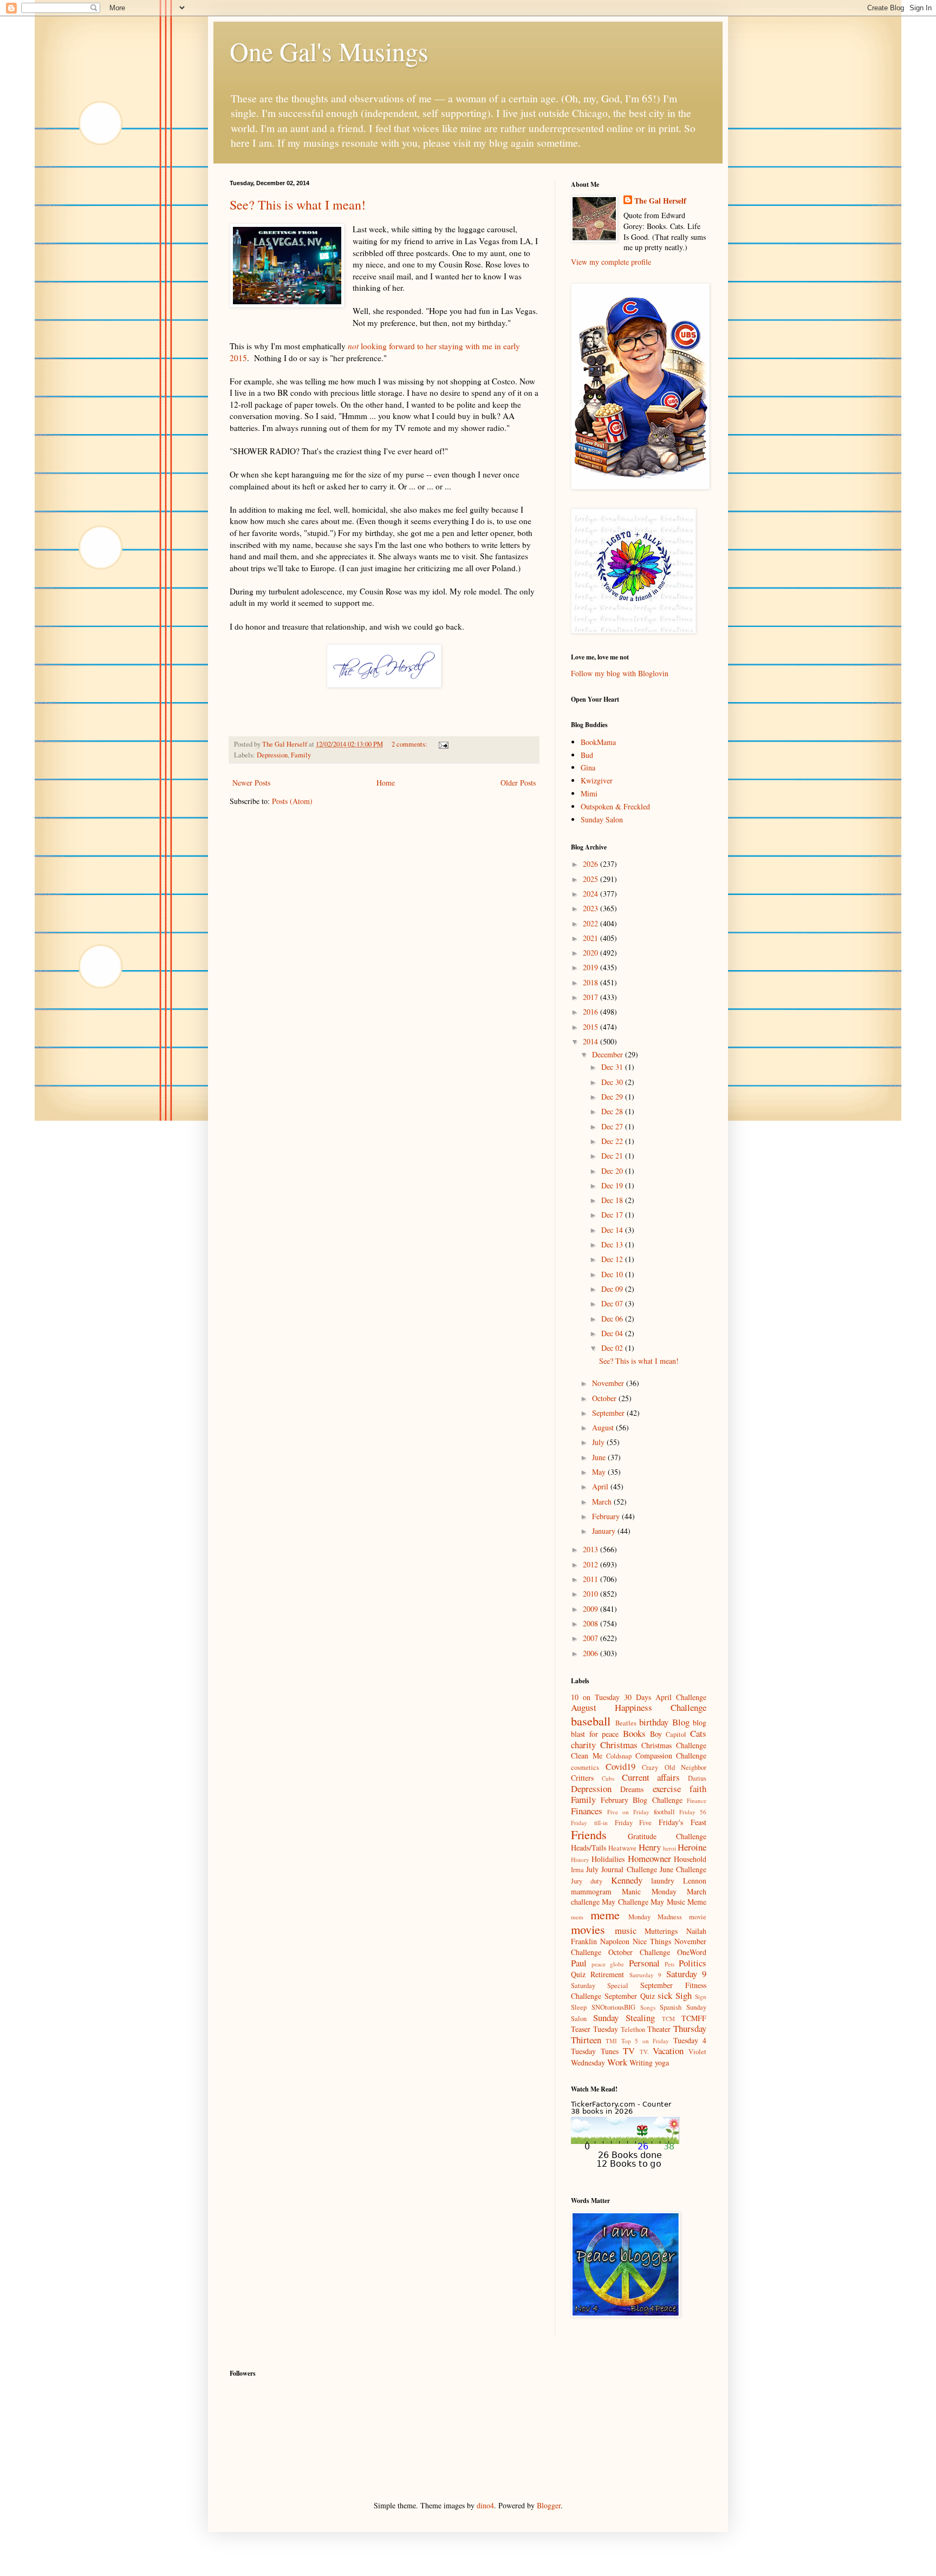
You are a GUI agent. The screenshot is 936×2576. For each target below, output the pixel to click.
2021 (591, 938)
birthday (654, 1722)
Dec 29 (613, 1097)
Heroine (692, 1847)
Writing (641, 2062)
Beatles (626, 1723)
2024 (591, 894)
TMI (611, 2041)
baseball (591, 1721)
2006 (591, 1653)
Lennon (695, 1881)
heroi (669, 1848)
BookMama (598, 742)
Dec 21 (613, 1156)
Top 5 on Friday (645, 2041)
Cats (698, 1733)
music (626, 1930)
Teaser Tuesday (594, 2029)
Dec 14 (613, 1230)
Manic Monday (649, 1891)
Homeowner (649, 1858)
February (607, 1516)
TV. (644, 2052)
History (580, 1859)
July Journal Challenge (621, 1869)
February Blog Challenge (642, 1800)
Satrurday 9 (645, 1975)
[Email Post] (443, 744)
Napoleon (615, 1941)
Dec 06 (613, 1319)
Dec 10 (613, 1274)
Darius (697, 1778)
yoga (662, 2062)
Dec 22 (613, 1141)
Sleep (579, 2007)
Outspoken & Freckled (615, 806)
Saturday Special (600, 1986)
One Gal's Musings (329, 51)
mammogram (591, 1891)
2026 (591, 864)
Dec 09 (613, 1289)
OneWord (692, 1952)
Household (690, 1859)
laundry (663, 1881)
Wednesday (588, 2062)
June (600, 1457)
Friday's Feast (682, 1822)
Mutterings (661, 1931)
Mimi (589, 793)
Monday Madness (655, 1917)
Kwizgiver (597, 780)
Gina (588, 767)
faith (698, 1789)
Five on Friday (628, 1812)
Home (386, 783)
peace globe (608, 1964)
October (605, 1398)
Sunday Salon (602, 819)
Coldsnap (619, 1756)
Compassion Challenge (671, 1756)
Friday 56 (693, 1812)
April (601, 1486)
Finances (587, 1811)
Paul (579, 1963)
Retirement (607, 1974)
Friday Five (633, 1823)
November (609, 1383)
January (605, 1531)
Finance (697, 1800)
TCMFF (694, 2018)
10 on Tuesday (595, 1697)
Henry (650, 1847)
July (599, 1442)
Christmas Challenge (674, 1745)
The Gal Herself (660, 201)
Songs (648, 2007)
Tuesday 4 (690, 2040)
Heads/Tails (589, 1848)
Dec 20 (613, 1171)
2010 (591, 1594)
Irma (577, 1870)
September (609, 1413)
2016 (591, 1012)
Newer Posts (251, 783)
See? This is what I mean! (298, 205)
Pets (669, 1964)
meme (605, 1914)
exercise (667, 1789)
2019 (591, 967)
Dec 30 (613, 1082)
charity (583, 1745)
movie (698, 1917)
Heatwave (622, 1848)
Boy (656, 1734)
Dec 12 (613, 1259)
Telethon (633, 2029)
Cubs (608, 1778)
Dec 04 (613, 1333)
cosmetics (585, 1767)
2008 (591, 1623)
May (600, 1472)
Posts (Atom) (292, 801)
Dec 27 (613, 1126)
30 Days (638, 1697)
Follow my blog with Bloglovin (620, 673)
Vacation (668, 2051)
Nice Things (652, 1941)
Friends (589, 1834)
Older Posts (518, 783)
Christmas (619, 1745)
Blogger (549, 2505)
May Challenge (625, 1902)
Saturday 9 (686, 1974)
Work (617, 2062)
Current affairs (651, 1777)
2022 (591, 923)
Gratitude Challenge (667, 1836)
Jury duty (587, 1881)
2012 (591, 1564)
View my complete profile (611, 262)
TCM (668, 2019)
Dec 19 (613, 1185)
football (664, 1812)
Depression (272, 755)
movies (588, 1929)
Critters (582, 1778)
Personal (644, 1963)
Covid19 (620, 1766)
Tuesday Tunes (595, 2051)
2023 (591, 908)
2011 (591, 1579)
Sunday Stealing (624, 2018)
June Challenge (683, 1869)
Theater (659, 2029)
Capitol (676, 1734)
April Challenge (681, 1697)
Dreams (632, 1789)
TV (629, 2051)
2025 (591, 879)
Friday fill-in (589, 1823)
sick (665, 1995)
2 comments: (410, 744)
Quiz (578, 1974)
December (609, 1054)
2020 (591, 953)
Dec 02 (613, 1348)
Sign (701, 1996)
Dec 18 (613, 1200)
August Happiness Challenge (639, 1707)
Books (634, 1733)
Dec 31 (613, 1067)
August (604, 1427)
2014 (591, 1041)
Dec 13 (613, 1244)
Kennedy (627, 1880)
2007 (591, 1638)
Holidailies (608, 1859)
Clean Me (587, 1756)
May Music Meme (678, 1902)
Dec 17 (613, 1215)
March (603, 1502)
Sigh (684, 1995)
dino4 (485, 2505)
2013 (591, 1549)
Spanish (671, 2007)
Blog (681, 1722)
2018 (591, 982)
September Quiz (630, 1996)
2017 (591, 997)
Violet (697, 2052)
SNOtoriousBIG (613, 2007)
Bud (587, 755)
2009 (591, 1609)
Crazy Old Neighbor (674, 1767)
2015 (591, 1027)
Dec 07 (613, 1303)
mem (577, 1917)
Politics (693, 1963)
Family (301, 755)
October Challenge (639, 1952)
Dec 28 (613, 1111)
